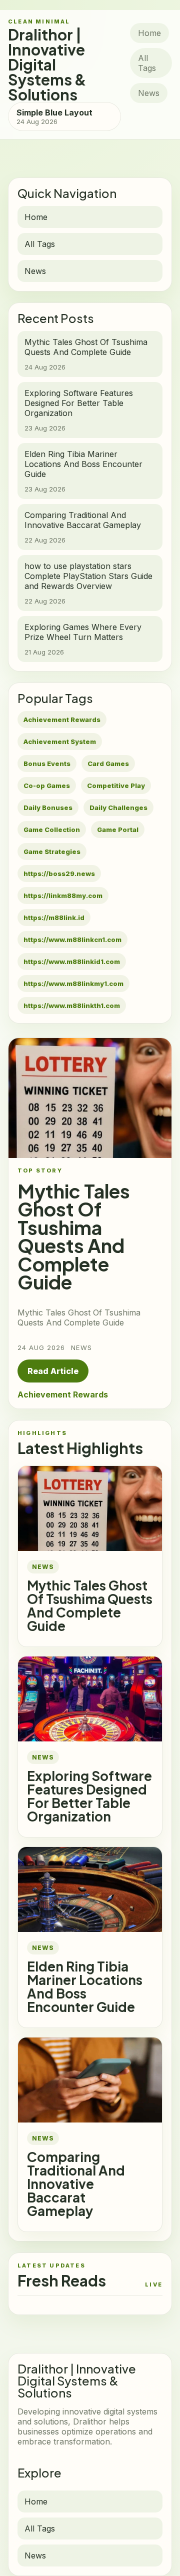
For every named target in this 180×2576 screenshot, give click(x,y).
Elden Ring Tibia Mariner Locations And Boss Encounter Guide (85, 1986)
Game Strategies (52, 851)
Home (149, 33)
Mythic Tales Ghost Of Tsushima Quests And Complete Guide (90, 1605)
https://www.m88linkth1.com (72, 1005)
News (149, 93)
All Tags (147, 63)
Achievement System (60, 741)
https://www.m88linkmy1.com (73, 983)
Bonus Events (47, 763)
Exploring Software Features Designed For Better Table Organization (89, 1796)
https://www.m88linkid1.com (72, 961)
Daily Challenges (118, 807)
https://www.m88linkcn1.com (72, 939)
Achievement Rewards (62, 719)
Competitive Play (116, 785)
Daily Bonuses (48, 807)
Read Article (53, 1371)
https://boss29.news (59, 873)
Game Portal (118, 829)
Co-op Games (47, 785)
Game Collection (52, 829)
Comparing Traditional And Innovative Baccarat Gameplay (76, 2184)
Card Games (108, 763)
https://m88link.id (54, 917)
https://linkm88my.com (63, 895)
